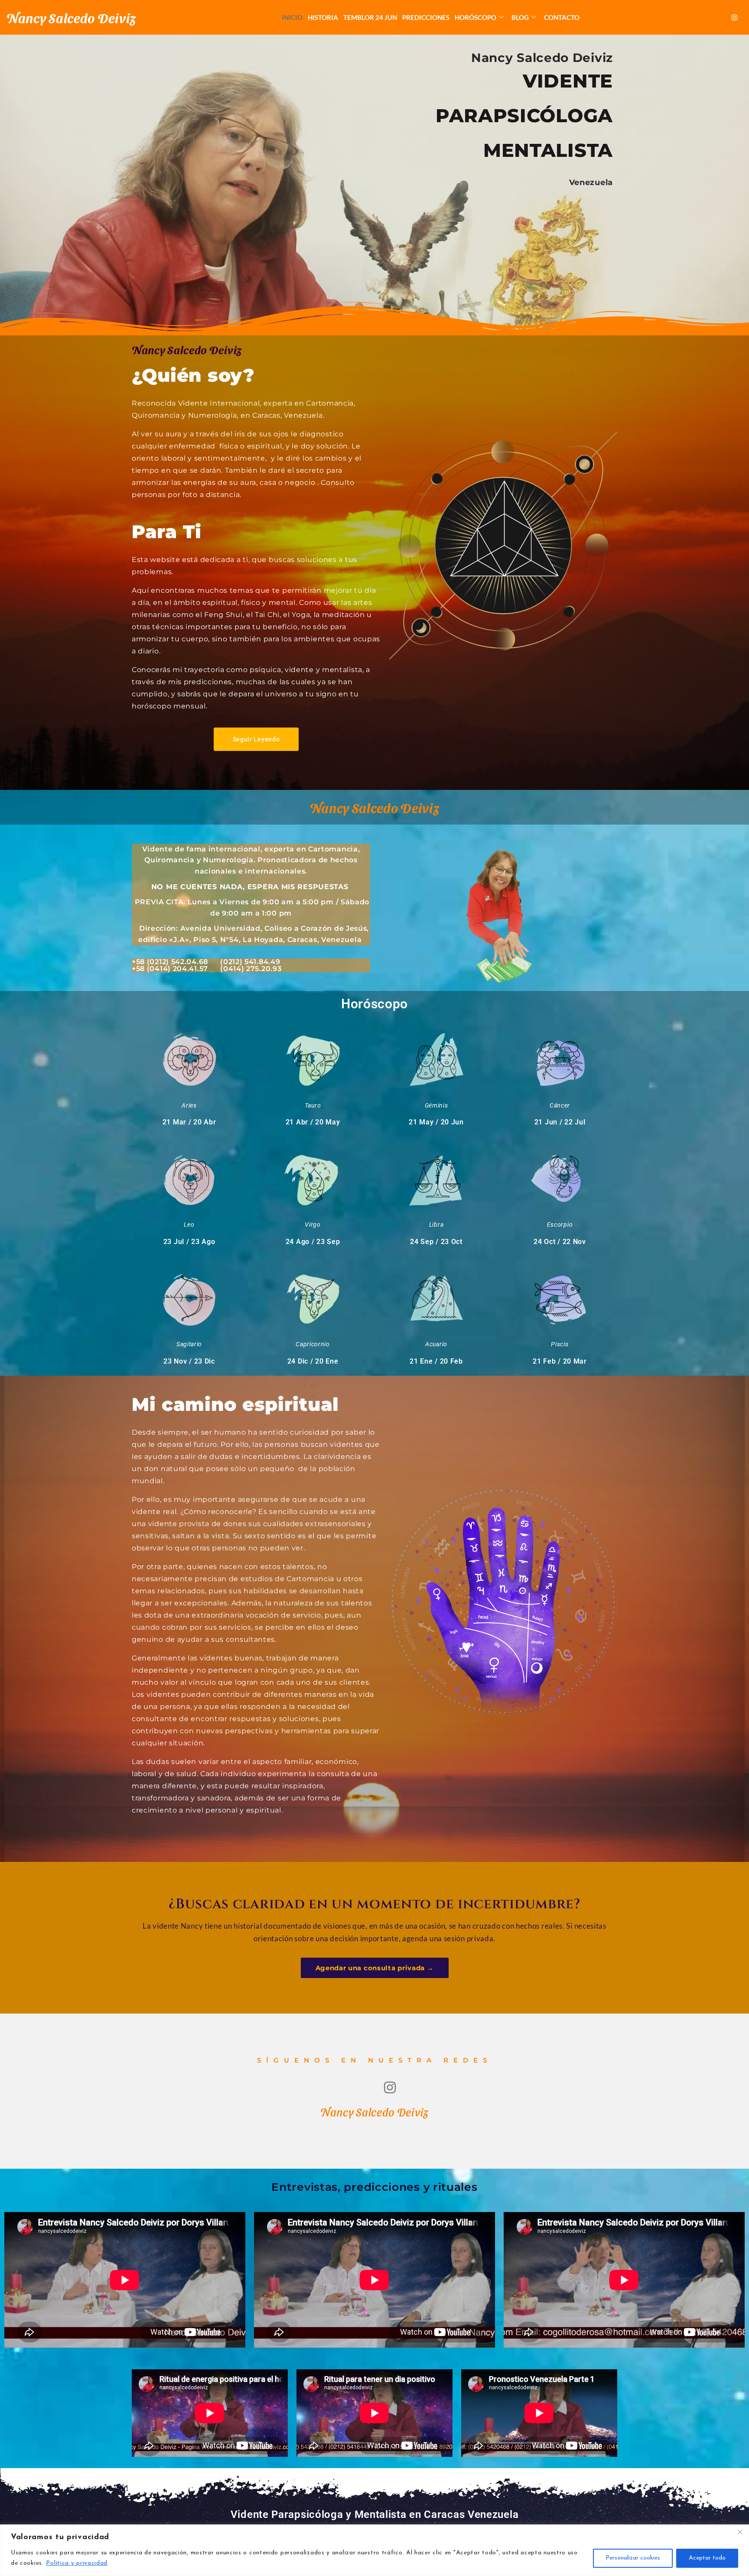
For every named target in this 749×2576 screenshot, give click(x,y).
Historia (323, 17)
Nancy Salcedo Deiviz (71, 17)
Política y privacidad (77, 2563)
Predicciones (426, 17)
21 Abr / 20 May (313, 1122)
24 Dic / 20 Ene (313, 1361)
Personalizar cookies (633, 2558)
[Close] (740, 2532)
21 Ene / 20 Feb (436, 1361)
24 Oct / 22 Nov (560, 1242)
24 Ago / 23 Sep (313, 1242)
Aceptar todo (707, 2558)
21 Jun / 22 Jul (560, 1122)
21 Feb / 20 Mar (560, 1361)
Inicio (292, 17)
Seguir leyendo (256, 739)
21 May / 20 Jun (436, 1122)
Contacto (562, 17)
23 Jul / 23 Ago (189, 1242)
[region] (374, 2550)
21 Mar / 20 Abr (189, 1122)
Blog (520, 17)
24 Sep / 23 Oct (436, 1242)
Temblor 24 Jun (370, 17)
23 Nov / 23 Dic (189, 1361)
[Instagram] (735, 17)
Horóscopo (475, 17)
